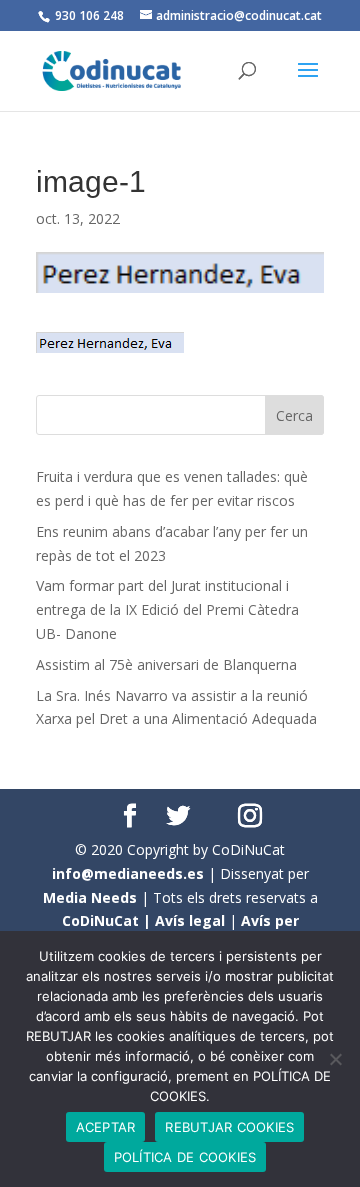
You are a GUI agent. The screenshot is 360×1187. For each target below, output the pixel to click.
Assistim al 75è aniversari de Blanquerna (166, 664)
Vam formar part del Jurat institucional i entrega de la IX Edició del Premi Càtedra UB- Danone (167, 609)
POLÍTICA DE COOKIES (185, 1157)
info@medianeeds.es (128, 873)
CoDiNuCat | (108, 920)
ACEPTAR (106, 1127)
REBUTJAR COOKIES (229, 1127)
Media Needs (90, 897)
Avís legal (190, 920)
